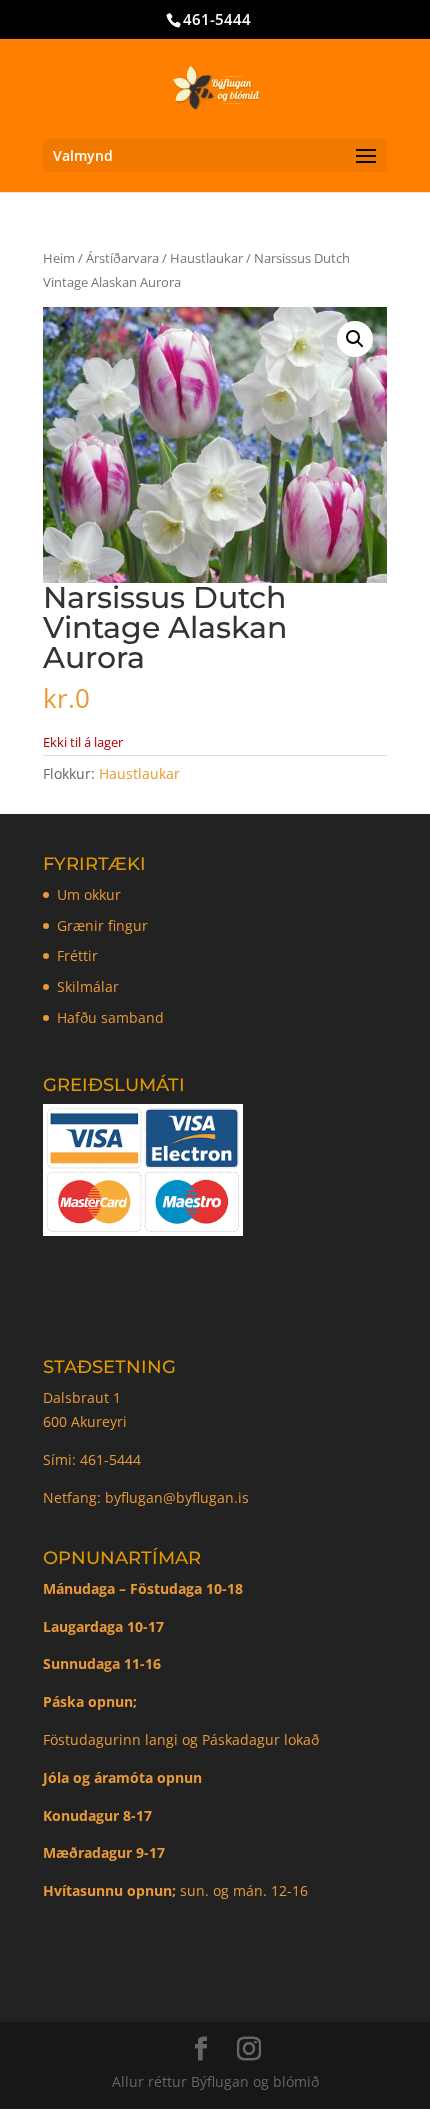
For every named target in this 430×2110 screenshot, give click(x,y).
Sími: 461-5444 (94, 1459)
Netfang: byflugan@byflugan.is (146, 1497)
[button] (355, 339)
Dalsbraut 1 (82, 1397)
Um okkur (89, 894)
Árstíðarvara (122, 258)
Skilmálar (88, 986)
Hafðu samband (110, 1017)
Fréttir (77, 955)
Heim (59, 258)
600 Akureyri (85, 1421)
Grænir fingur (102, 925)
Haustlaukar (206, 258)
